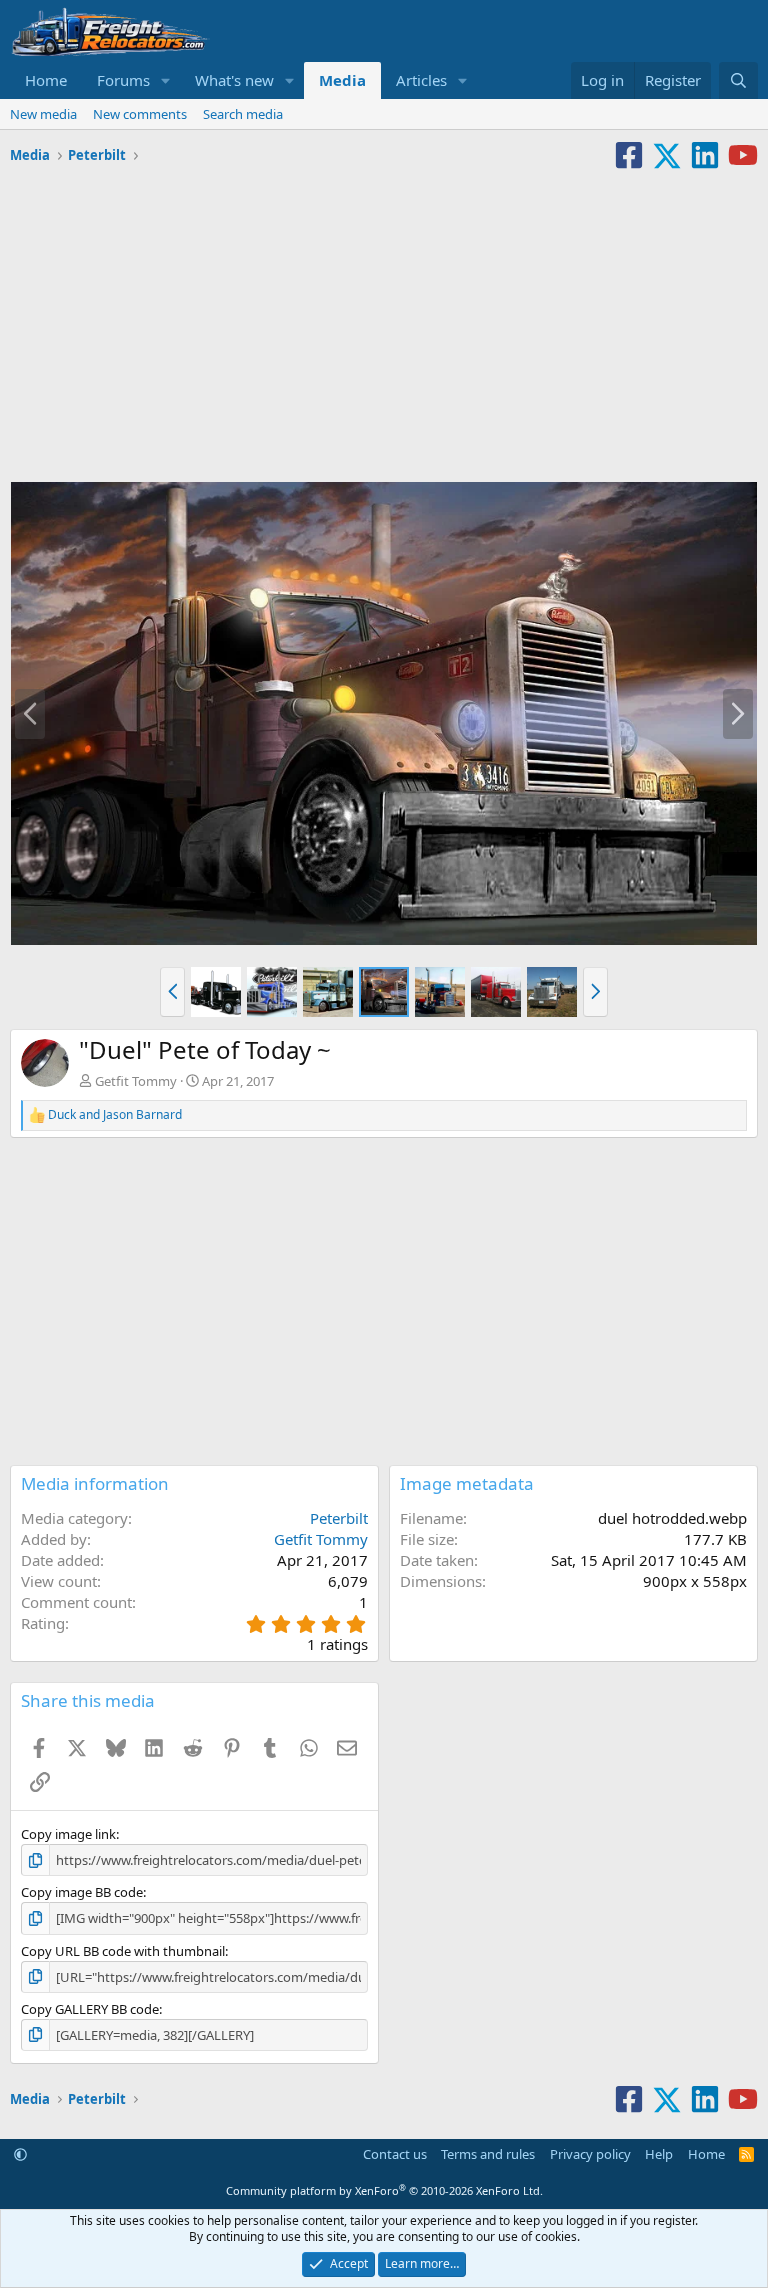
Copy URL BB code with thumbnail (123, 1951)
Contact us (395, 2154)
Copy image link (68, 1834)
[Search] (738, 80)
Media (342, 80)
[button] (166, 80)
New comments (140, 114)
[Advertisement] (384, 320)
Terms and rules (488, 2154)
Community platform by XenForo (384, 2190)
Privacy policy (590, 2154)
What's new (234, 80)
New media (43, 114)
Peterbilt (339, 1518)
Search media (243, 114)
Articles (421, 80)
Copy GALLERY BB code (90, 2009)
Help (659, 2154)
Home (46, 80)
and (115, 1115)
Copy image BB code (82, 1892)
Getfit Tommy (136, 1081)
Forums (123, 80)
